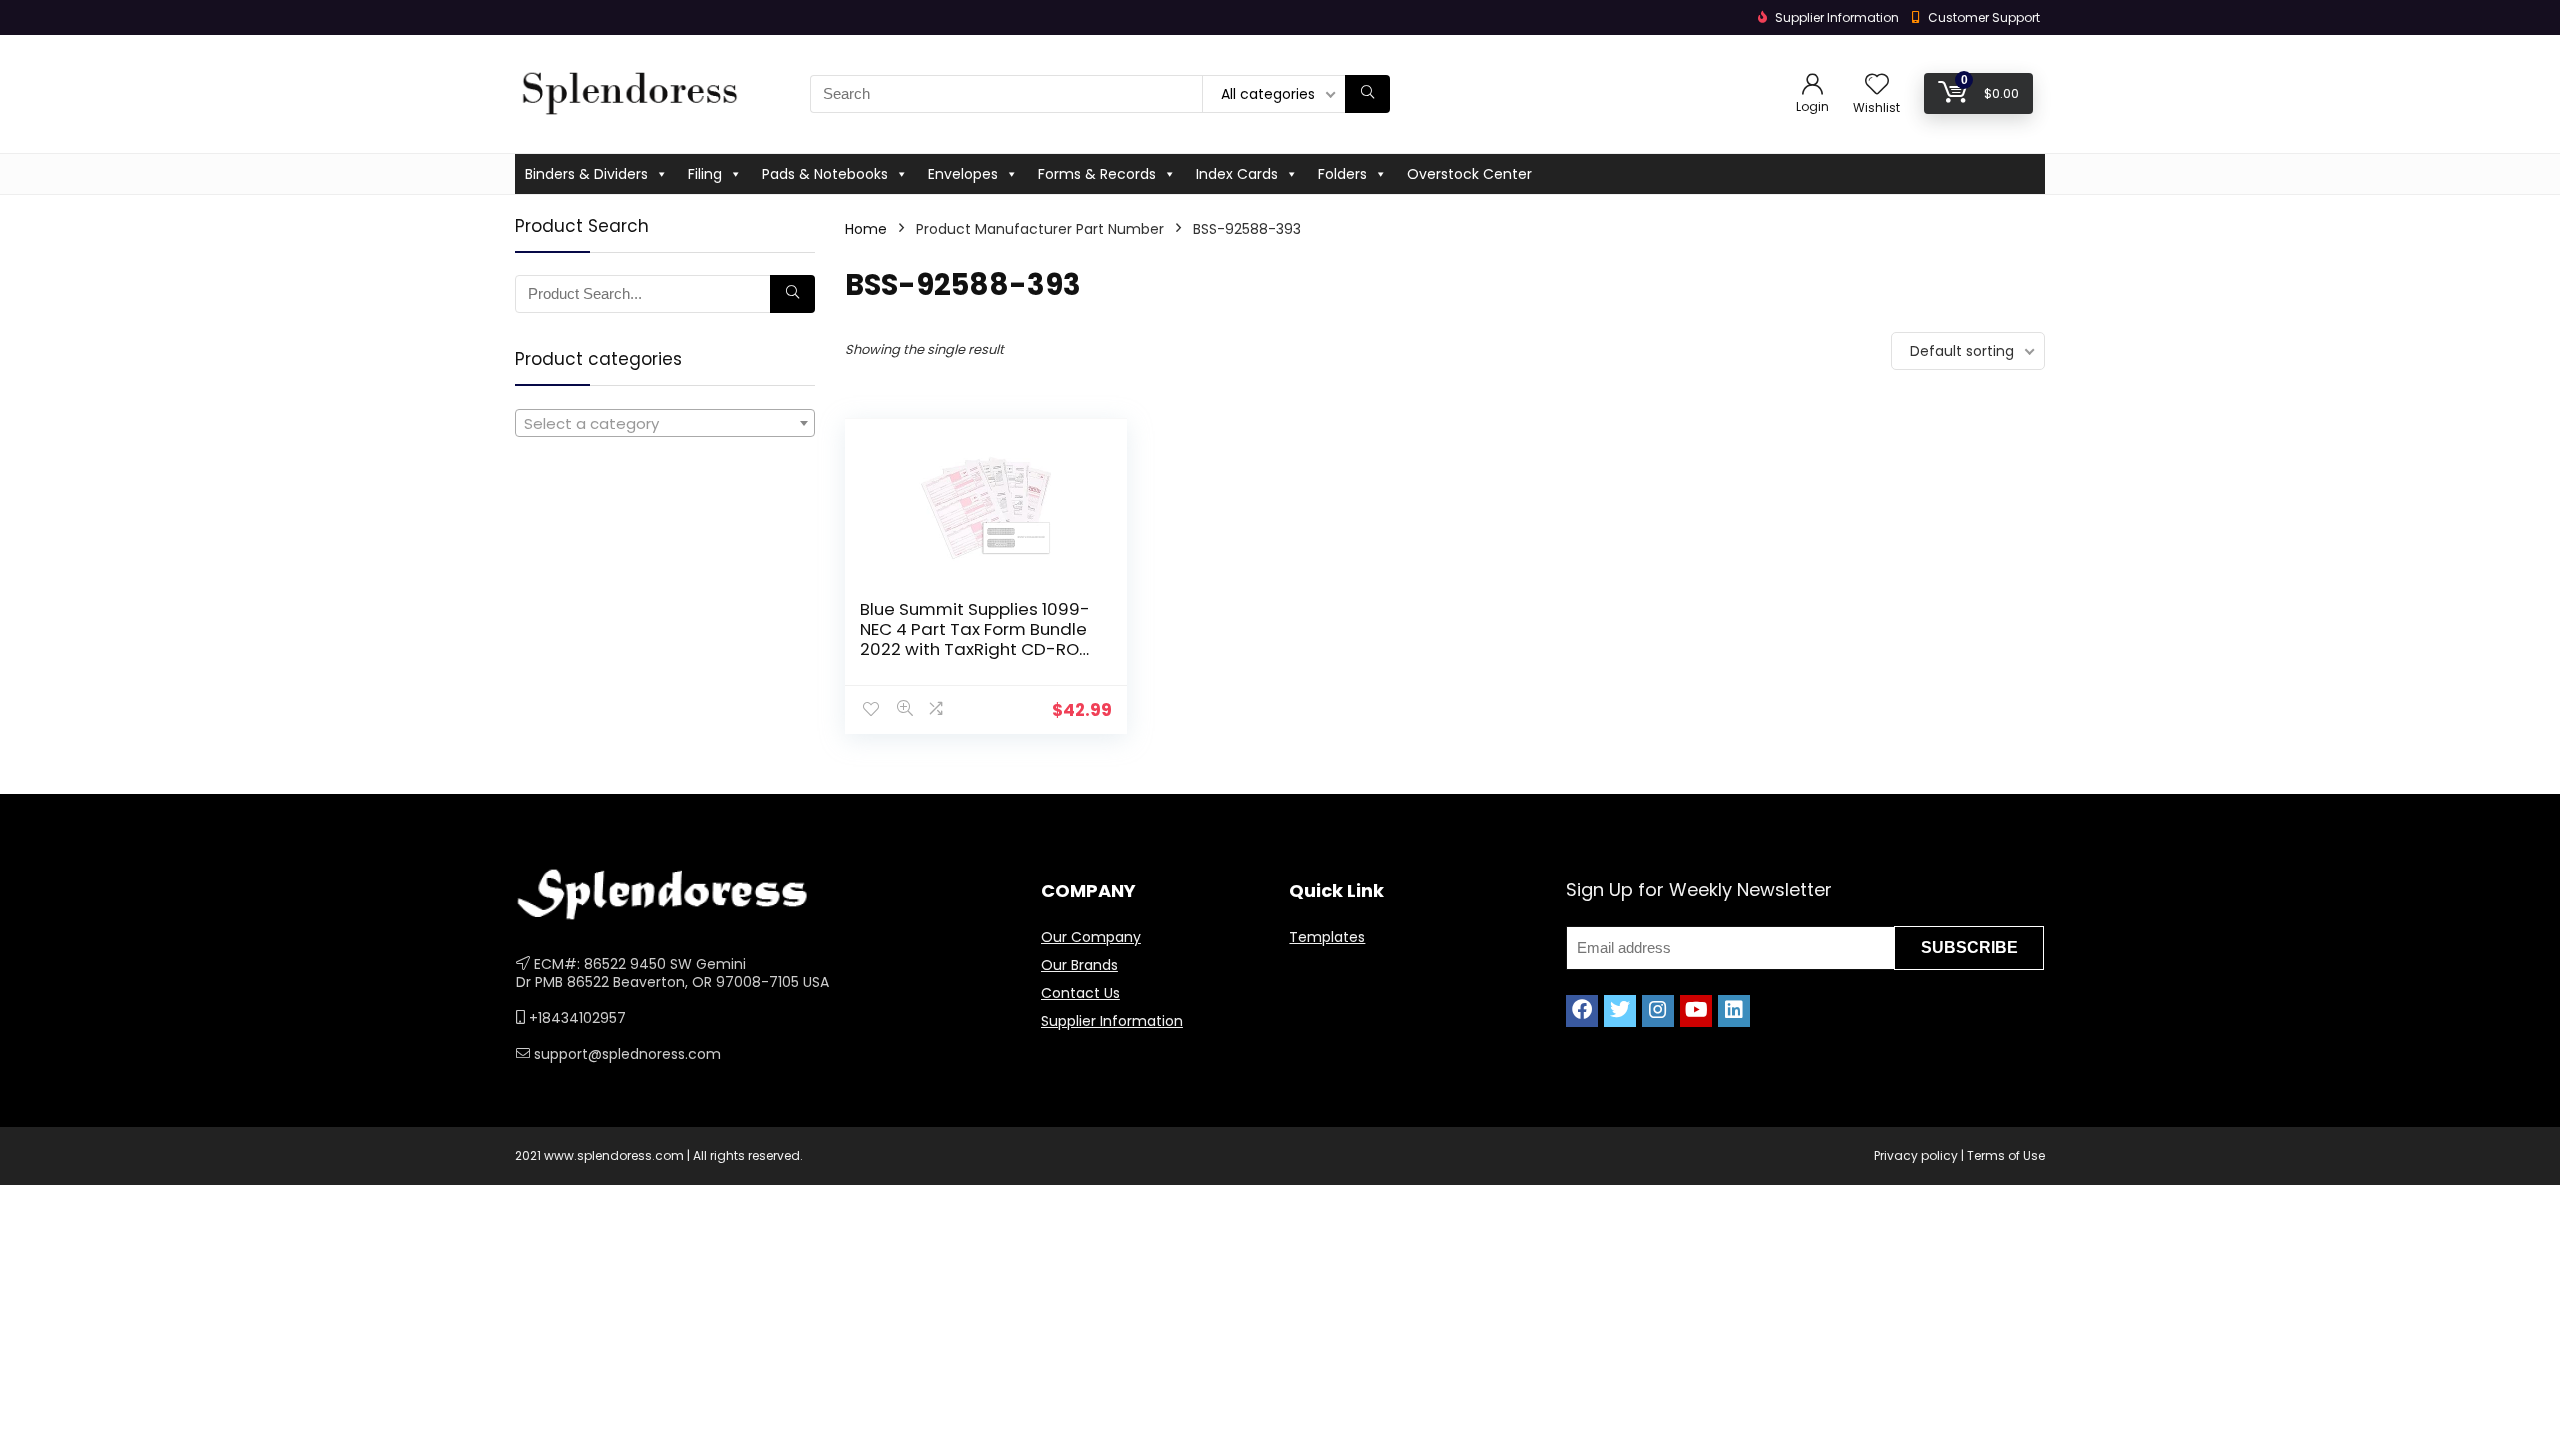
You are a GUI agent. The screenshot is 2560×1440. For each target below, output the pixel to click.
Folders (1342, 174)
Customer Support (1984, 17)
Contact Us (1080, 993)
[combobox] (665, 423)
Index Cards (1237, 174)
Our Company (1091, 937)
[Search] (1367, 94)
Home (866, 229)
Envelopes (963, 174)
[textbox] (665, 424)
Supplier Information (1112, 1021)
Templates (1327, 937)
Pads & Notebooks (825, 174)
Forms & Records (1097, 174)
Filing (705, 174)
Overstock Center (1469, 174)
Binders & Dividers (586, 174)
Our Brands (1079, 965)
